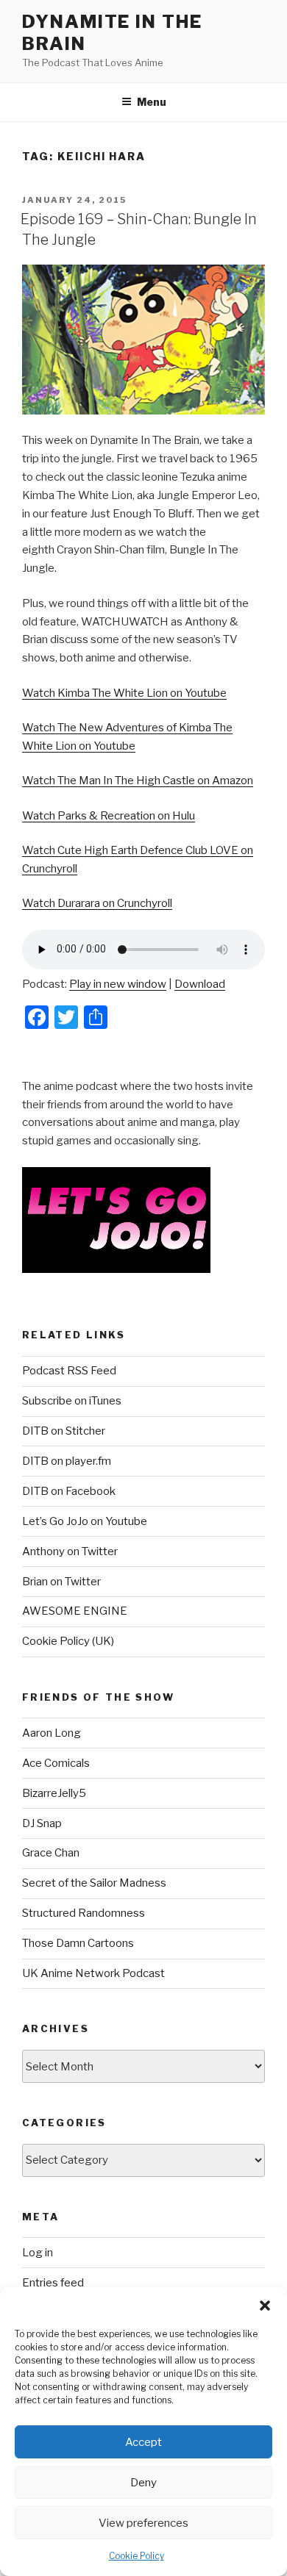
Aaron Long (52, 1733)
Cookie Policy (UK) (68, 1641)
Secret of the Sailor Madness (94, 1883)
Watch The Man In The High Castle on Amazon (138, 781)
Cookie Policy (137, 2556)
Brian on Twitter (61, 1582)
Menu (152, 102)
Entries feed (53, 2283)
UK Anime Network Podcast (93, 1973)
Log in (38, 2253)
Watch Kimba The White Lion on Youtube (124, 693)
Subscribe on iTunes (72, 1401)
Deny (143, 2483)
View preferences (143, 2523)
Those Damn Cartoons (78, 1943)
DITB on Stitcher (64, 1431)
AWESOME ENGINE (75, 1611)
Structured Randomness (84, 1913)
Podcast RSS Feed (69, 1371)
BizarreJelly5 (54, 1793)
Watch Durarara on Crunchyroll (97, 903)
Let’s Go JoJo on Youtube (85, 1521)
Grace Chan (51, 1853)
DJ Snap (42, 1823)
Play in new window (118, 984)
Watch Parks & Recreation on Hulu (109, 816)
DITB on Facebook (69, 1491)
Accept (143, 2442)
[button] (265, 2306)
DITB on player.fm (67, 1461)
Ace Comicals (56, 1763)
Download (200, 984)
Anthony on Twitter (70, 1551)
